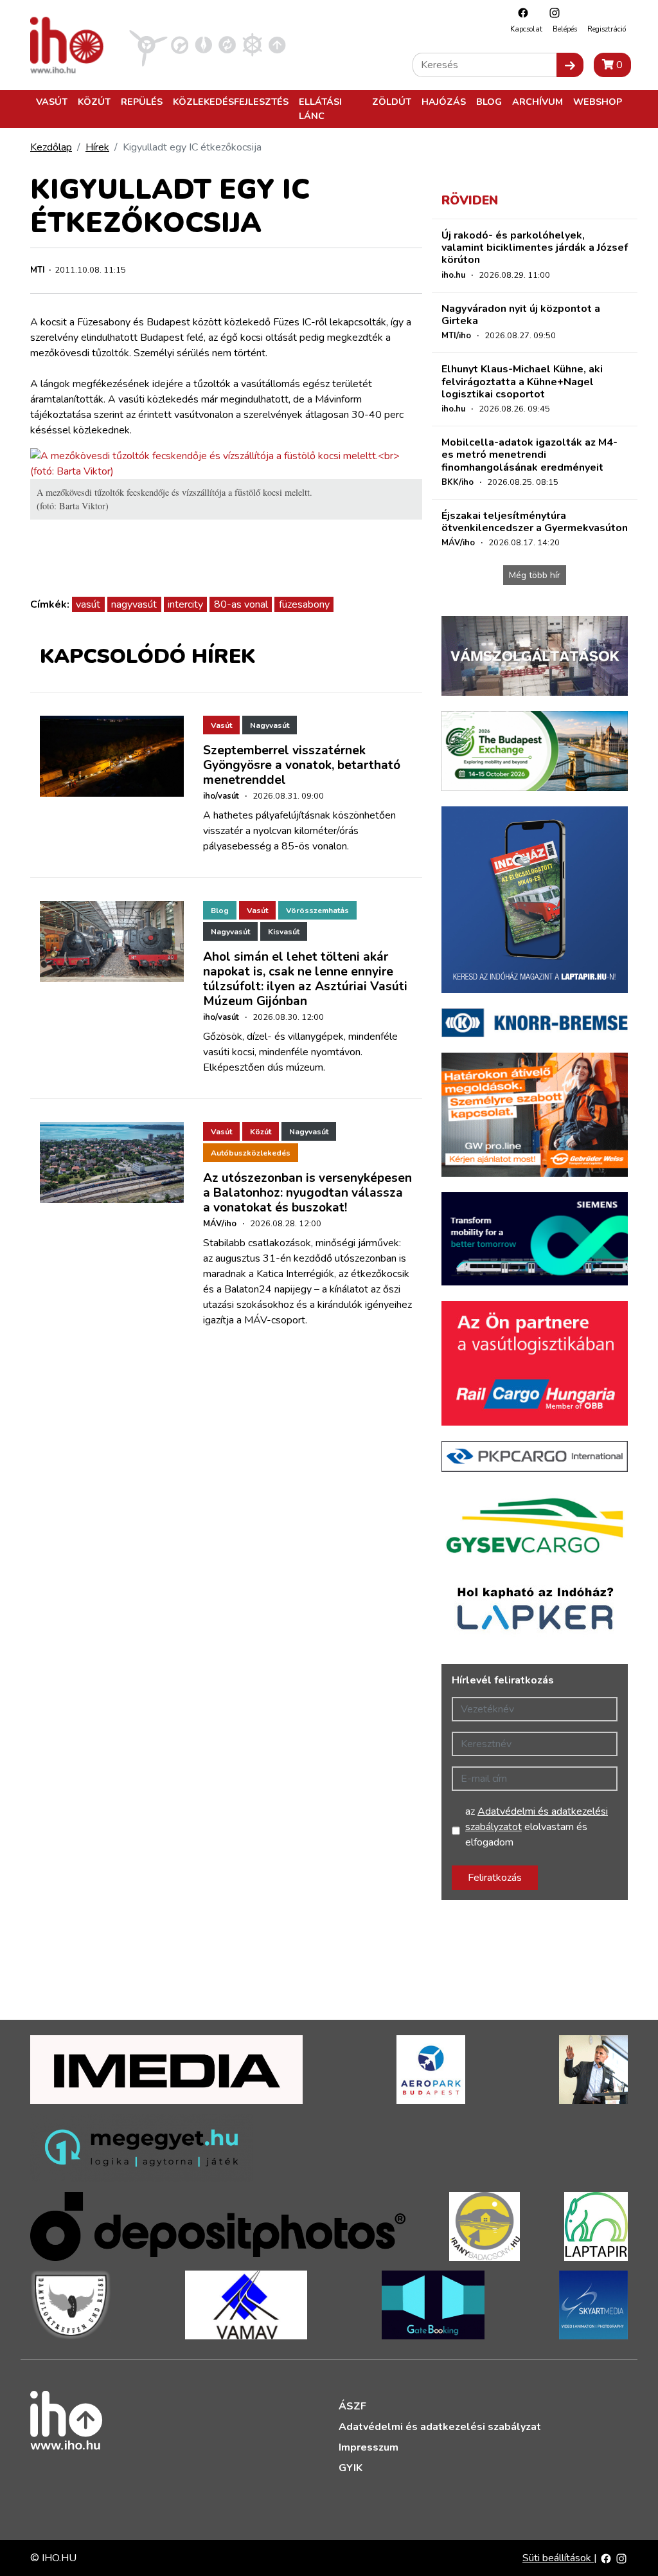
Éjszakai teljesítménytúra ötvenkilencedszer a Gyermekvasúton (535, 522)
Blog (489, 102)
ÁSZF (352, 2406)
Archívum (538, 102)
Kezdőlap (51, 147)
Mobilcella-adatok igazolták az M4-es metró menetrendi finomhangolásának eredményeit (529, 455)
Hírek (97, 147)
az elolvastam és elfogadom (537, 1827)
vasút (88, 604)
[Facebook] (520, 13)
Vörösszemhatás (317, 911)
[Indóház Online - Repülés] (148, 44)
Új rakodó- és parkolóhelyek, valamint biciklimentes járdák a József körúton (535, 248)
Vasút (52, 102)
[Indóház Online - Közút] (180, 44)
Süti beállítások (558, 2558)
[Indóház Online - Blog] (203, 44)
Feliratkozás (495, 1878)
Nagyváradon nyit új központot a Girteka (521, 315)
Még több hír (535, 575)
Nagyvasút (270, 725)
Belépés (565, 29)
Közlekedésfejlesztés (231, 102)
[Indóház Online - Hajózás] (252, 44)
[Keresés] (570, 65)
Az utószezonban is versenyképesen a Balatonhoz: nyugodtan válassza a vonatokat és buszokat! (307, 1193)
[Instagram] (551, 13)
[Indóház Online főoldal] (277, 44)
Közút (94, 102)
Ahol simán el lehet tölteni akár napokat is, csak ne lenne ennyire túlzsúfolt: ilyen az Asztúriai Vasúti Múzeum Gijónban (305, 979)
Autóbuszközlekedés (251, 1153)
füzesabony (304, 604)
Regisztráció (607, 29)
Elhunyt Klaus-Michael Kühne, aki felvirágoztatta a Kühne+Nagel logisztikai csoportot (522, 381)
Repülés (142, 102)
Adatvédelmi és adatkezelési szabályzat (440, 2427)
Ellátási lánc (320, 109)
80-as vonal (241, 604)
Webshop (598, 102)
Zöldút (392, 102)
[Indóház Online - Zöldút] (227, 44)
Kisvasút (284, 932)
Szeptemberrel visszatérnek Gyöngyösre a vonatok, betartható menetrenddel (302, 765)
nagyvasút (134, 604)
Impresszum (369, 2447)
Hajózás (444, 102)
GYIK (351, 2468)
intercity (185, 604)
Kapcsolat (526, 29)
